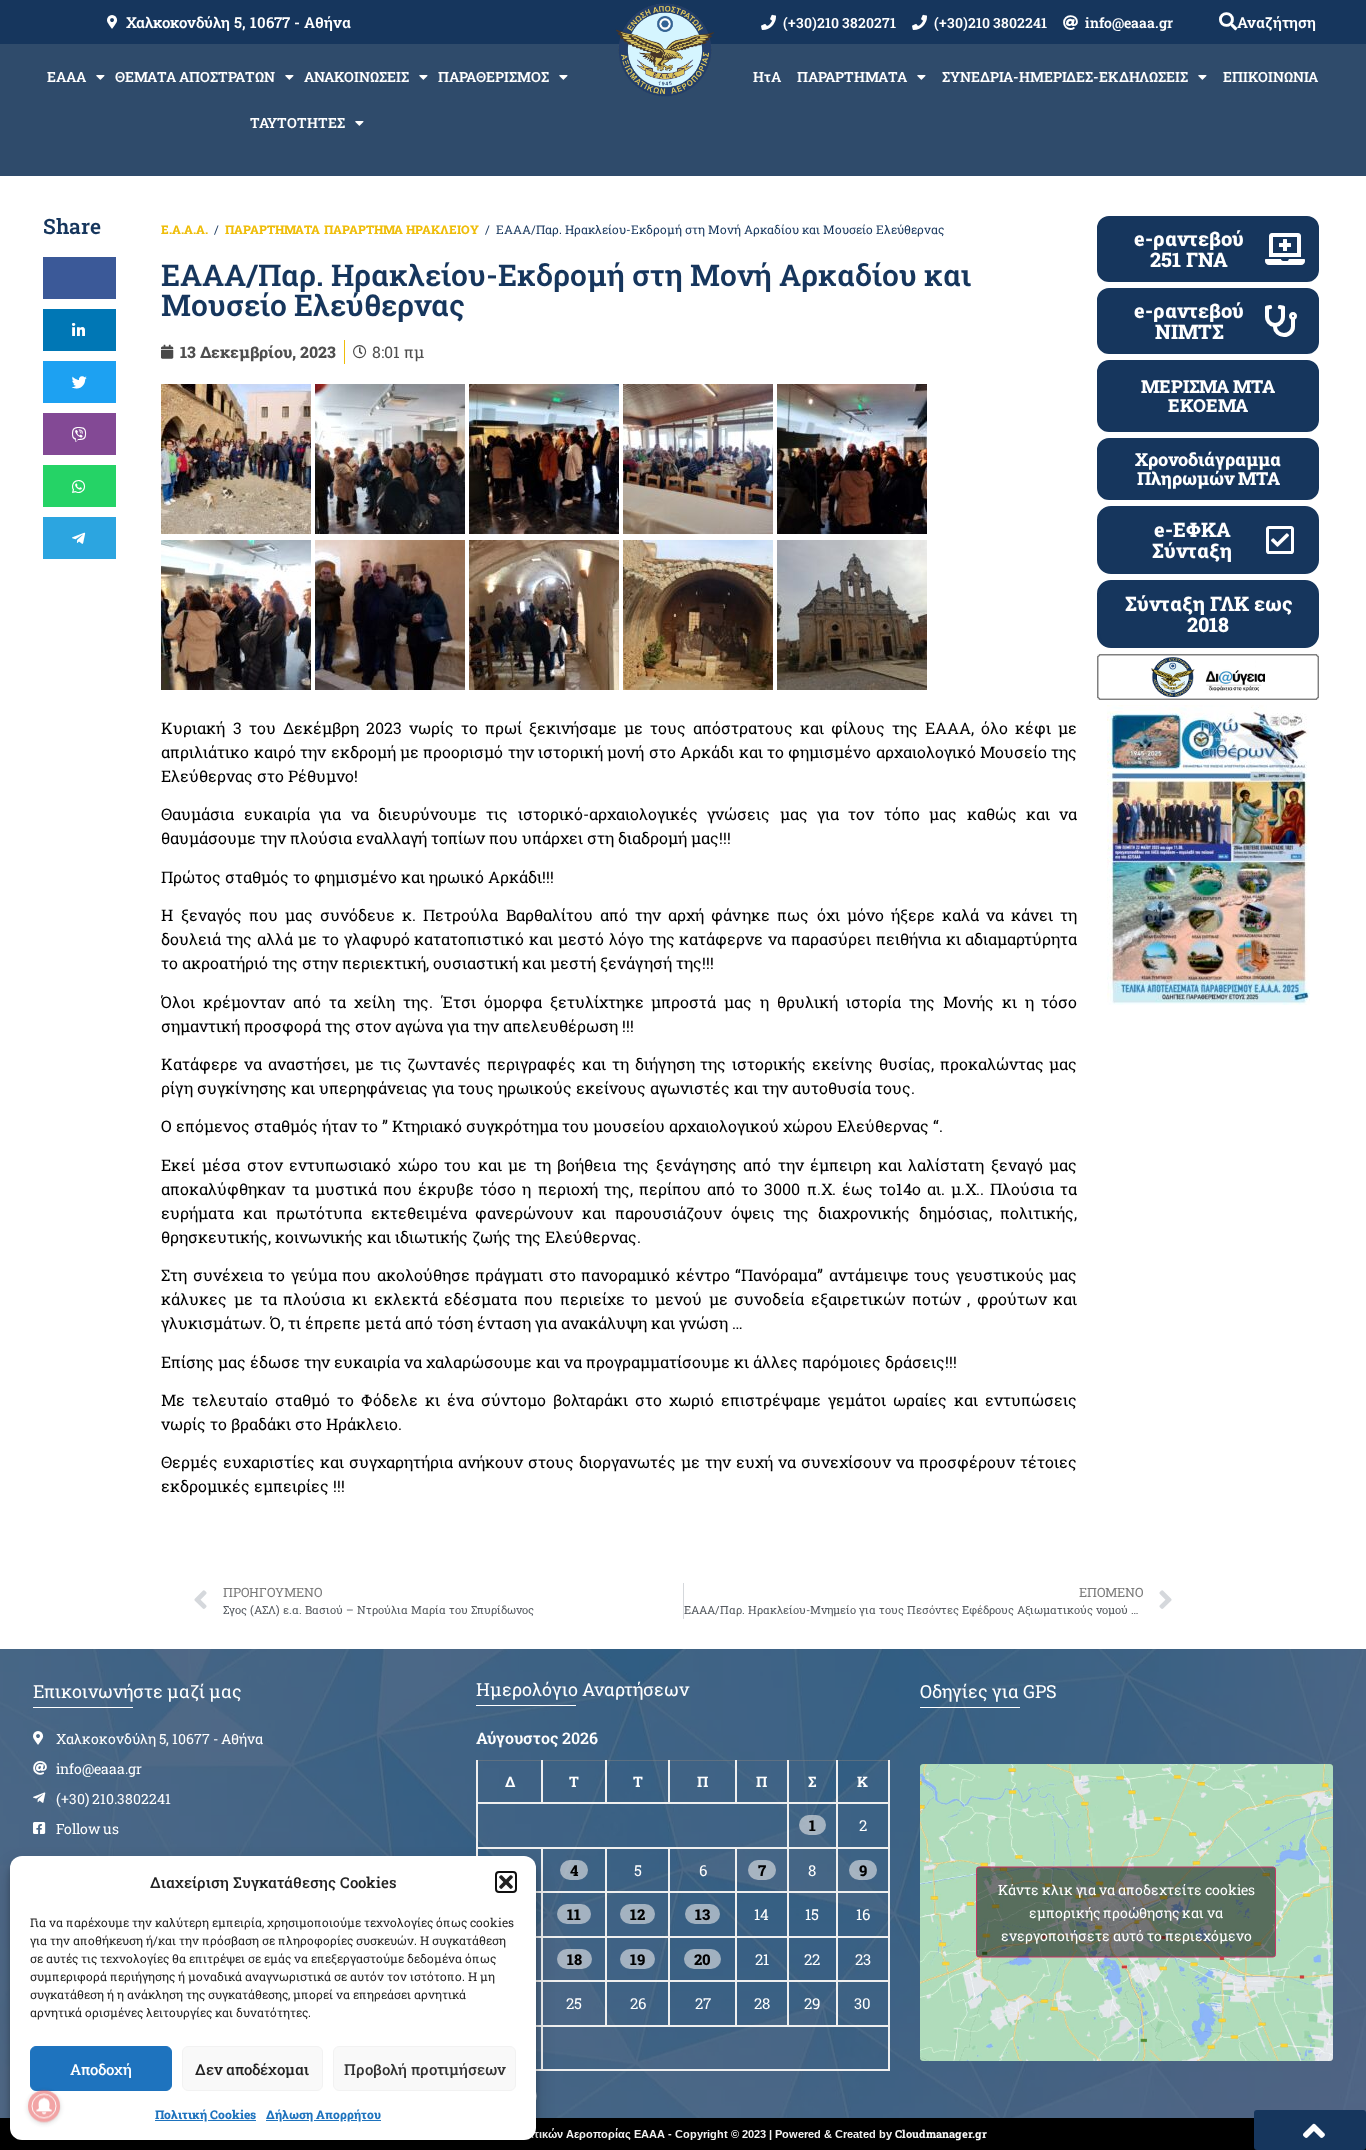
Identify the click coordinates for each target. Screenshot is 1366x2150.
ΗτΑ (767, 76)
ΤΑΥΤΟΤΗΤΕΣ (297, 122)
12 (637, 1914)
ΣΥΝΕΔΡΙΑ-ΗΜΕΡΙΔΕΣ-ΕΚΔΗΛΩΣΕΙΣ (1065, 76)
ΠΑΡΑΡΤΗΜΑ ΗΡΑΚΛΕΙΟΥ (401, 229)
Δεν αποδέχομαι (252, 2069)
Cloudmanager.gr (941, 2133)
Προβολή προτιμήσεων (424, 2069)
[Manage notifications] (44, 2106)
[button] (506, 1882)
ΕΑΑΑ (66, 76)
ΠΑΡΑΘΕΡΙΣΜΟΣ (493, 76)
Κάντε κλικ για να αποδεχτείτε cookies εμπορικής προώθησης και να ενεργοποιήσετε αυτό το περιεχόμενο (1126, 1912)
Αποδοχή (101, 2069)
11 (574, 1914)
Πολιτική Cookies (205, 2114)
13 (702, 1914)
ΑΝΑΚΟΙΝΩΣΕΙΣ (356, 76)
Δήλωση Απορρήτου (323, 2114)
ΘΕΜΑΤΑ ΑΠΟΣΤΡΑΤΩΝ (195, 76)
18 (574, 1959)
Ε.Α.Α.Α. (184, 229)
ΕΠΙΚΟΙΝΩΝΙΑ (1270, 76)
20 (702, 1959)
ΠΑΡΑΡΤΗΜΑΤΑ (852, 76)
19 (637, 1959)
